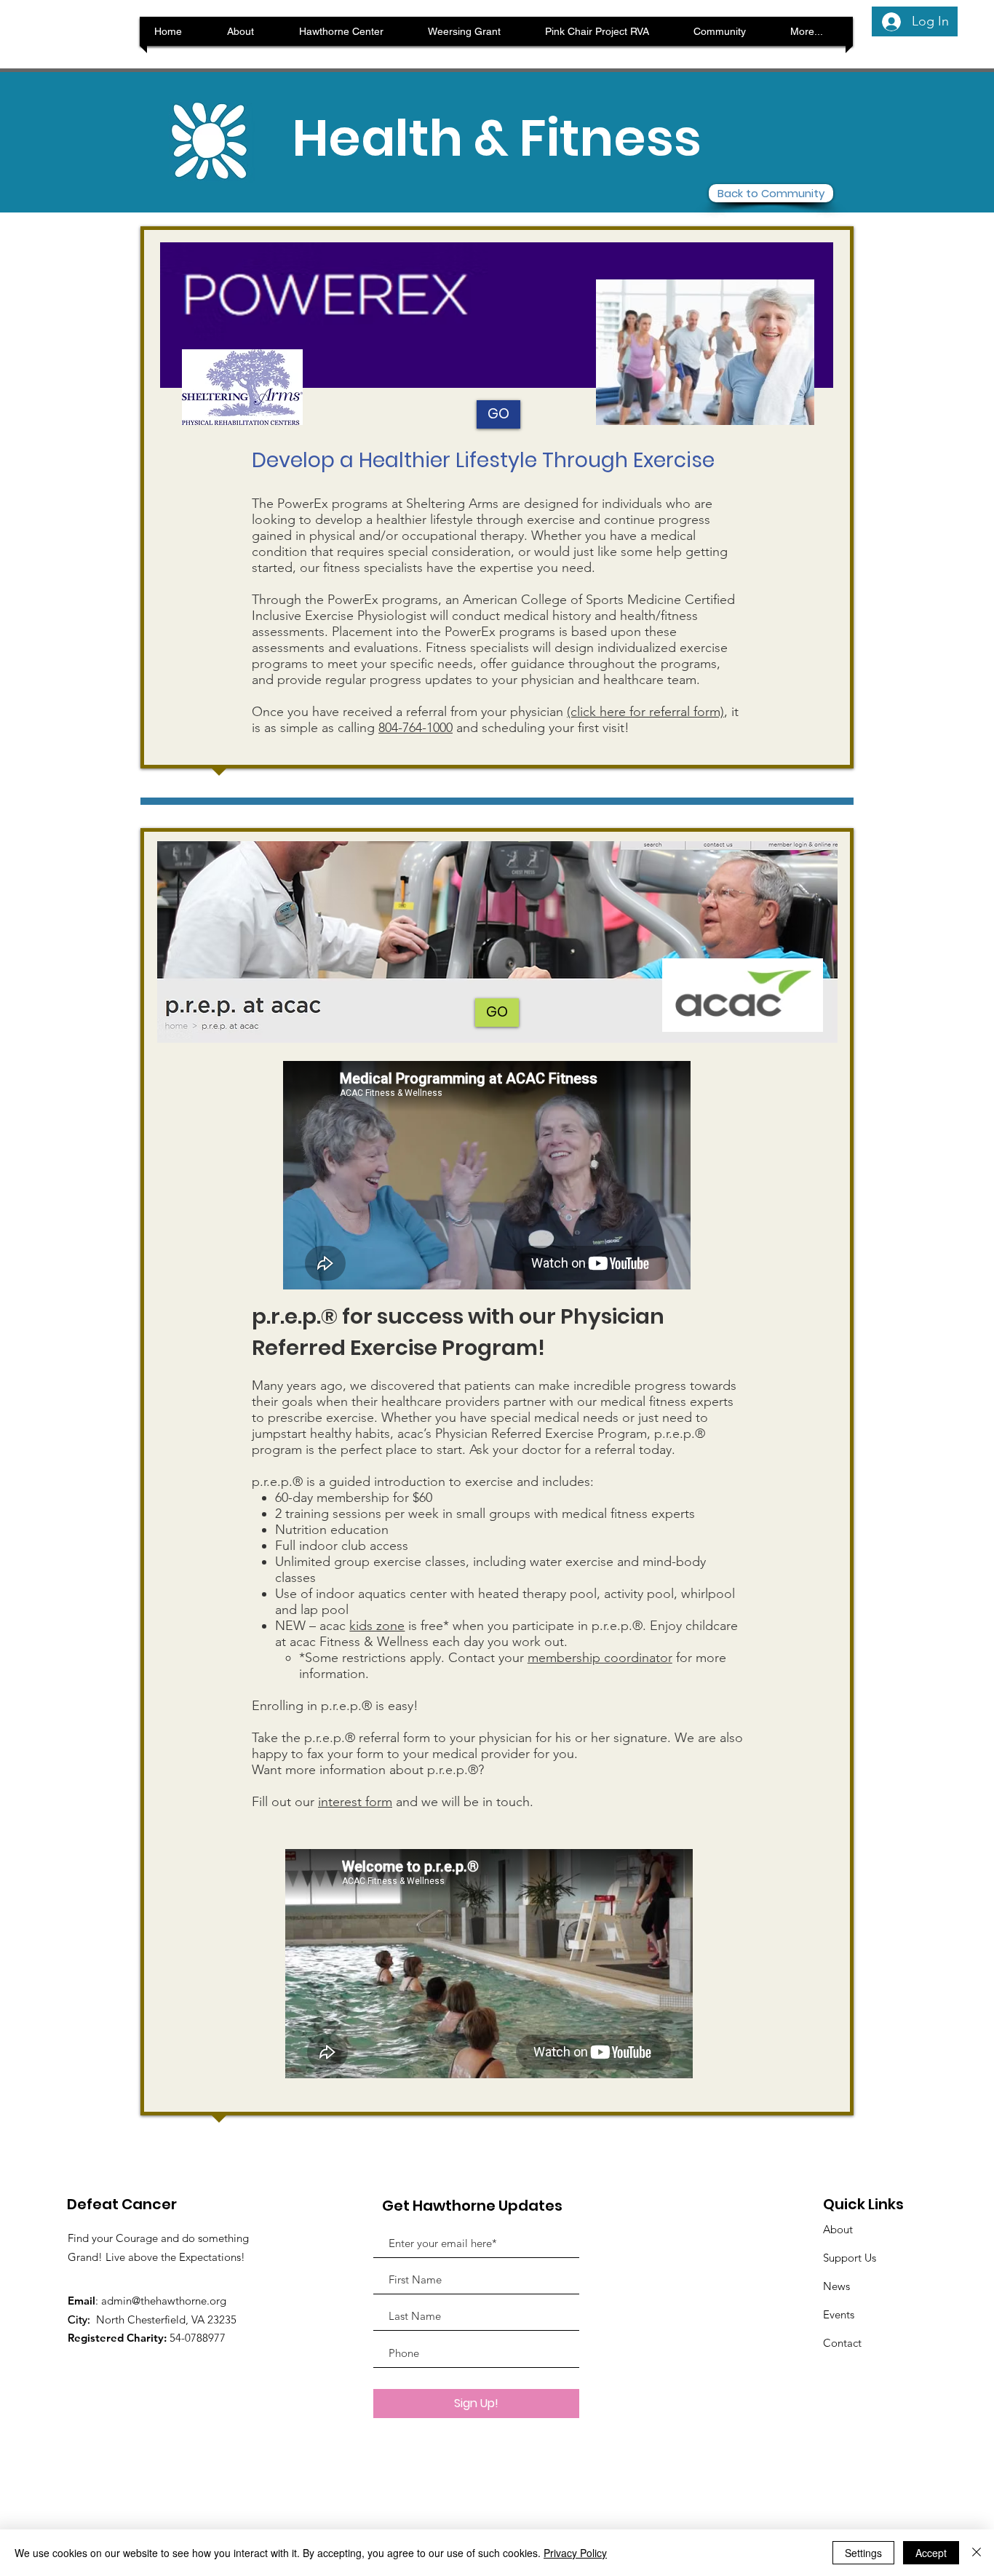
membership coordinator (600, 1658)
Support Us (850, 2258)
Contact (842, 2343)
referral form (394, 1738)
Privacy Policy (575, 2553)
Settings (863, 2553)
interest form (355, 1802)
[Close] (977, 2553)
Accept (931, 2553)
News (836, 2286)
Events (839, 2314)
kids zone (377, 1626)
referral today (633, 1450)
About (838, 2229)
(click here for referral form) (645, 712)
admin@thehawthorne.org (164, 2301)
